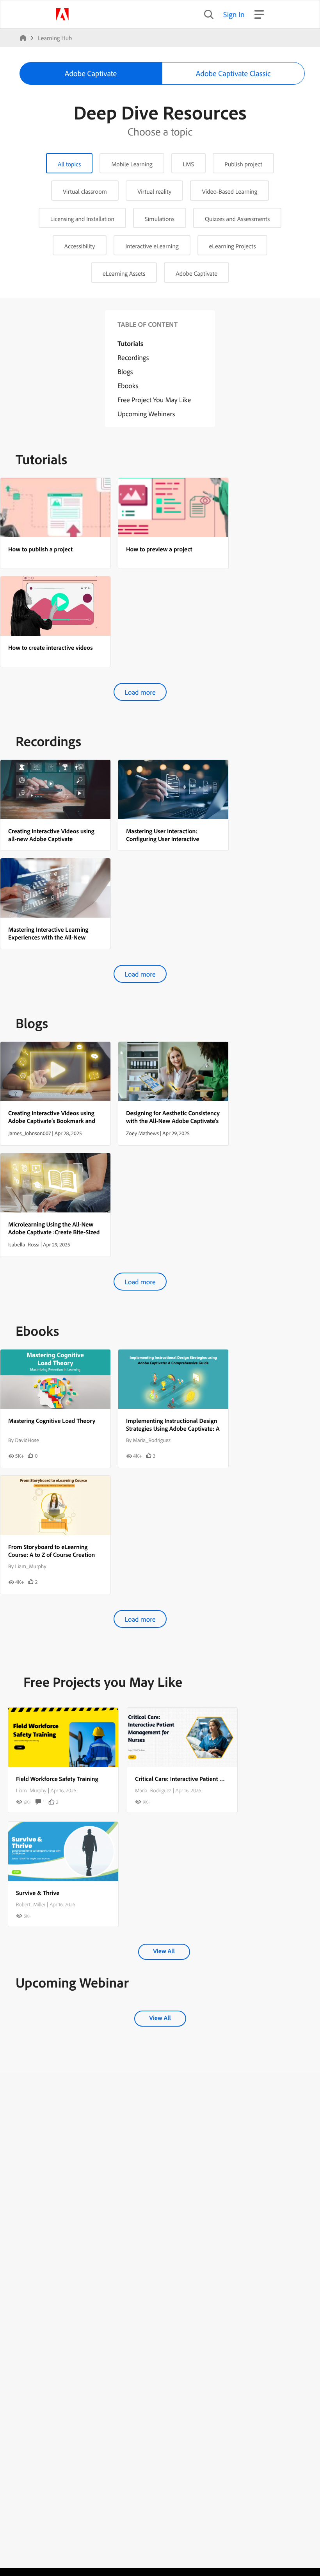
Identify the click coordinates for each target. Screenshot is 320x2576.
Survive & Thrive (38, 1893)
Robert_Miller (31, 1904)
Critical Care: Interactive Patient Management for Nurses (209, 1779)
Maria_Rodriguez (153, 1790)
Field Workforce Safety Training (57, 1779)
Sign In (234, 14)
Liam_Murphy (31, 1790)
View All (164, 1951)
